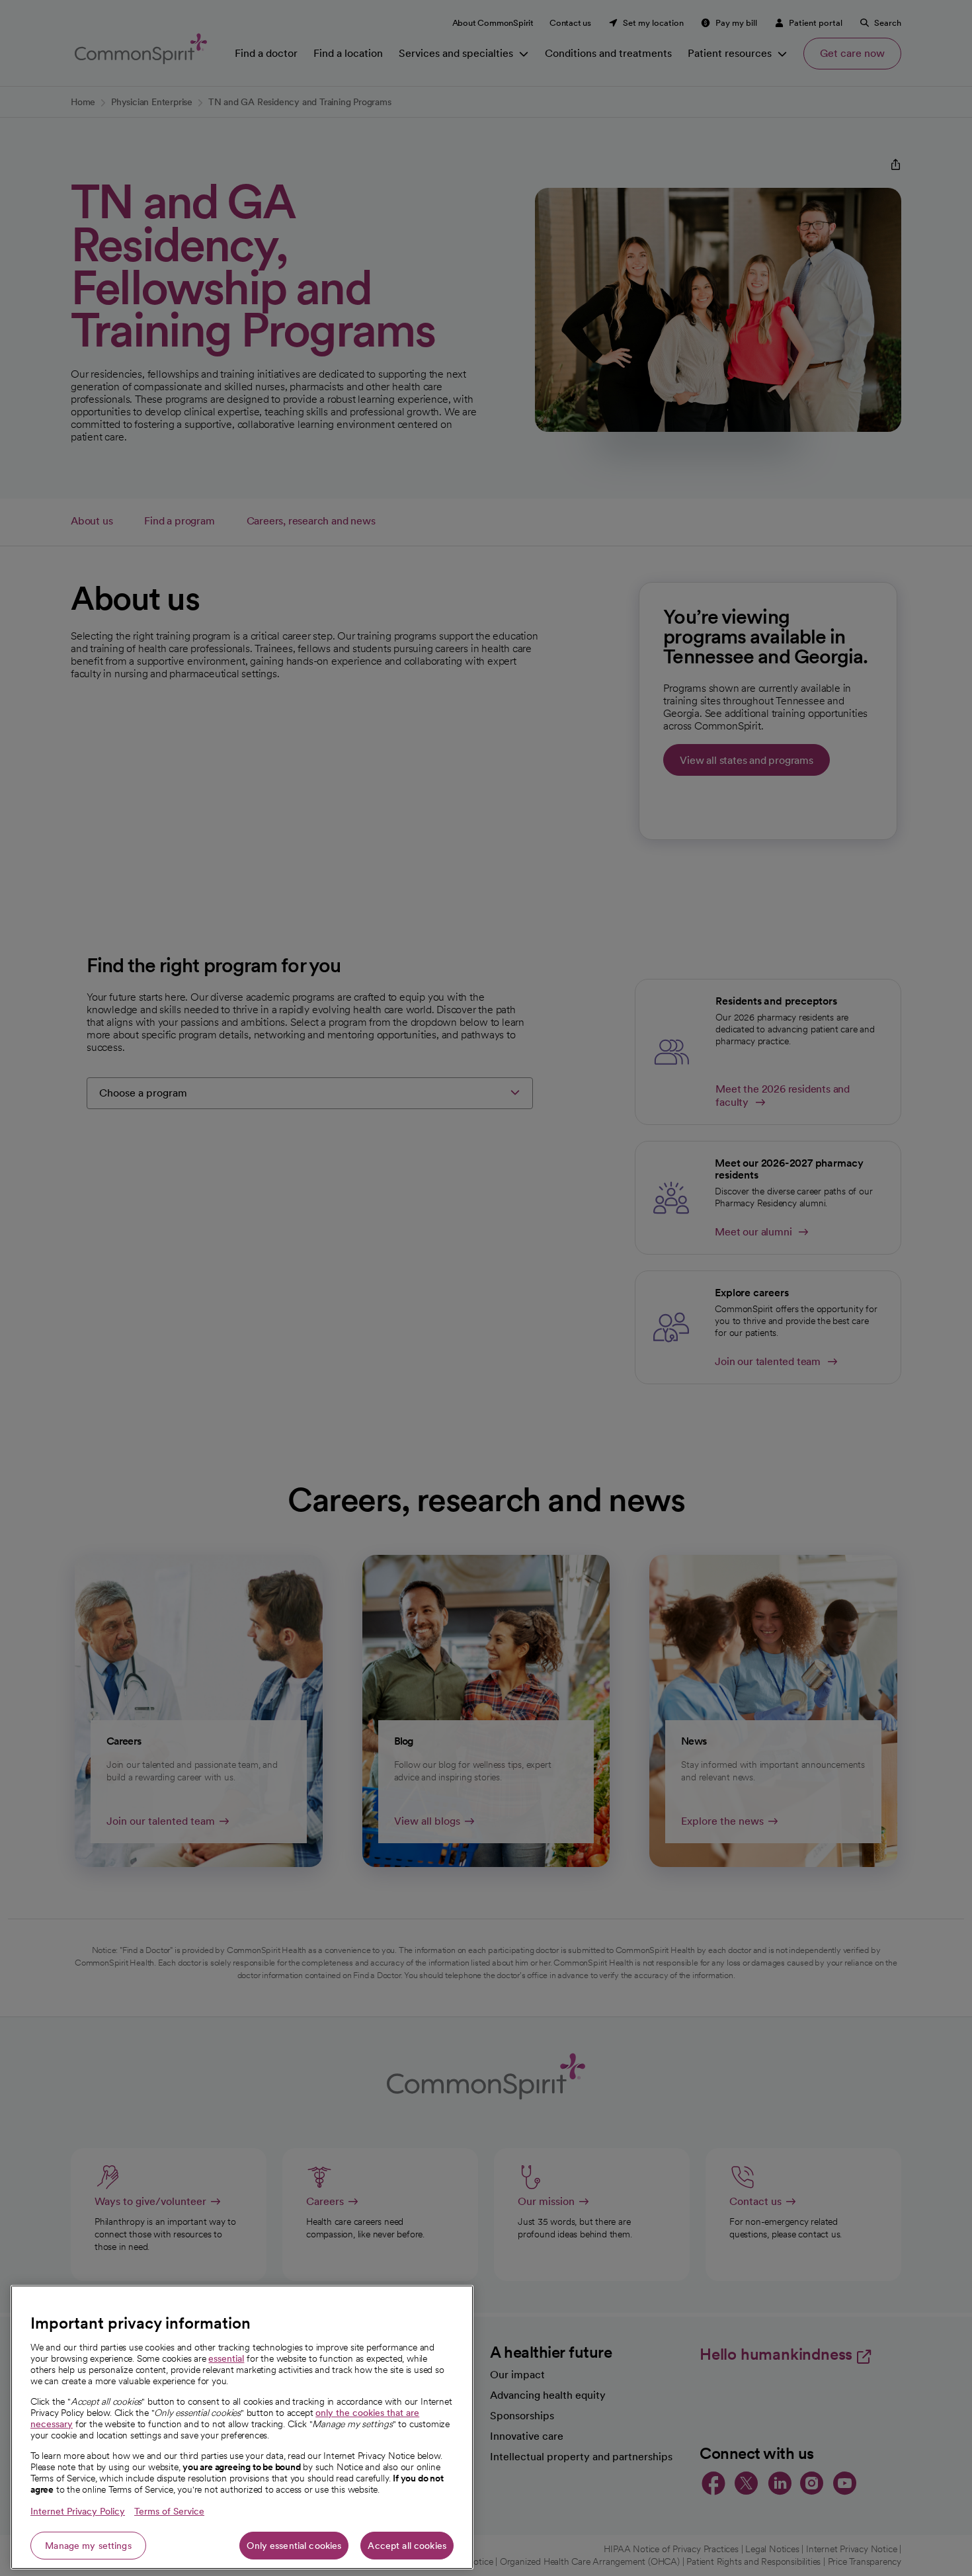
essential (226, 2358)
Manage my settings (88, 2546)
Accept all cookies (407, 2546)
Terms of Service (169, 2511)
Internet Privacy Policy (78, 2511)
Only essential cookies (294, 2546)
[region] (242, 2427)
